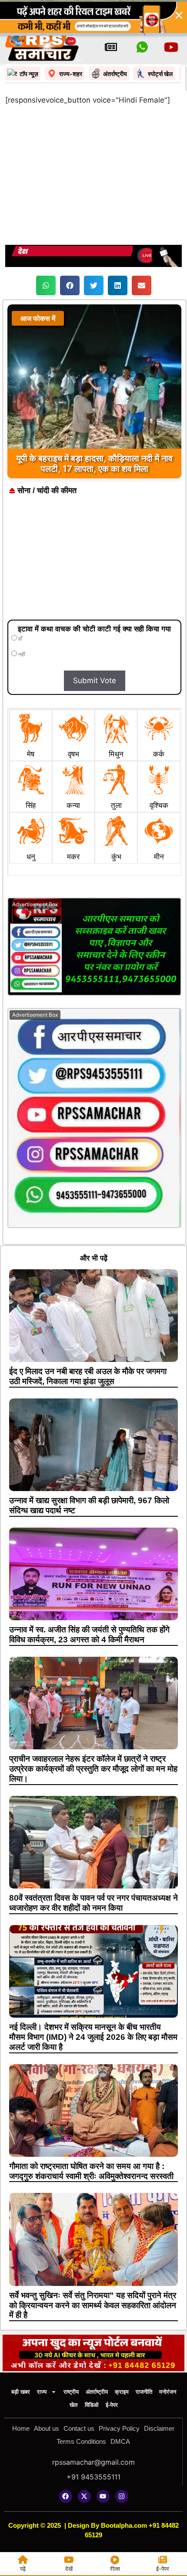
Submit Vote (95, 681)
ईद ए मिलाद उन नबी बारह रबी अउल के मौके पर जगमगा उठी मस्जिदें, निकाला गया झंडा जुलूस (88, 1376)
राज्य (42, 2392)
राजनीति (144, 2392)
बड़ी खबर (21, 2392)
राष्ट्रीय (71, 2392)
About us (47, 2428)
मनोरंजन (168, 2392)
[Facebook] (66, 2496)
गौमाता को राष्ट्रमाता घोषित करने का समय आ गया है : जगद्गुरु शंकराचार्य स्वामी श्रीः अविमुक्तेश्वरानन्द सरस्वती (91, 2171)
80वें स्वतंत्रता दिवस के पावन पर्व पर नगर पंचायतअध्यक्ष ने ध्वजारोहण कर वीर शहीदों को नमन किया (93, 1903)
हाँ (20, 639)
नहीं (21, 654)
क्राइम (122, 2392)
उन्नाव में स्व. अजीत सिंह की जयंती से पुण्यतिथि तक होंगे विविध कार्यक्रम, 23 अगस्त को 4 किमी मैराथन (89, 1635)
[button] (46, 285)
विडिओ (92, 2405)
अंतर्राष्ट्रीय (97, 2392)
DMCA (120, 2441)
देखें (69, 2569)
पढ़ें (23, 2569)
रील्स (115, 2569)
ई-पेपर (112, 2405)
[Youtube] (103, 2496)
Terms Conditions (81, 2441)
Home (21, 2428)
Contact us (79, 2428)
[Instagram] (122, 2496)
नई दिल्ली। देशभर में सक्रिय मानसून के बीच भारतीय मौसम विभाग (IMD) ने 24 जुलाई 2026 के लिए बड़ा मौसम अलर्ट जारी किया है (93, 2037)
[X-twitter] (84, 2496)
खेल (74, 2405)
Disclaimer (159, 2428)
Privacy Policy (119, 2428)
